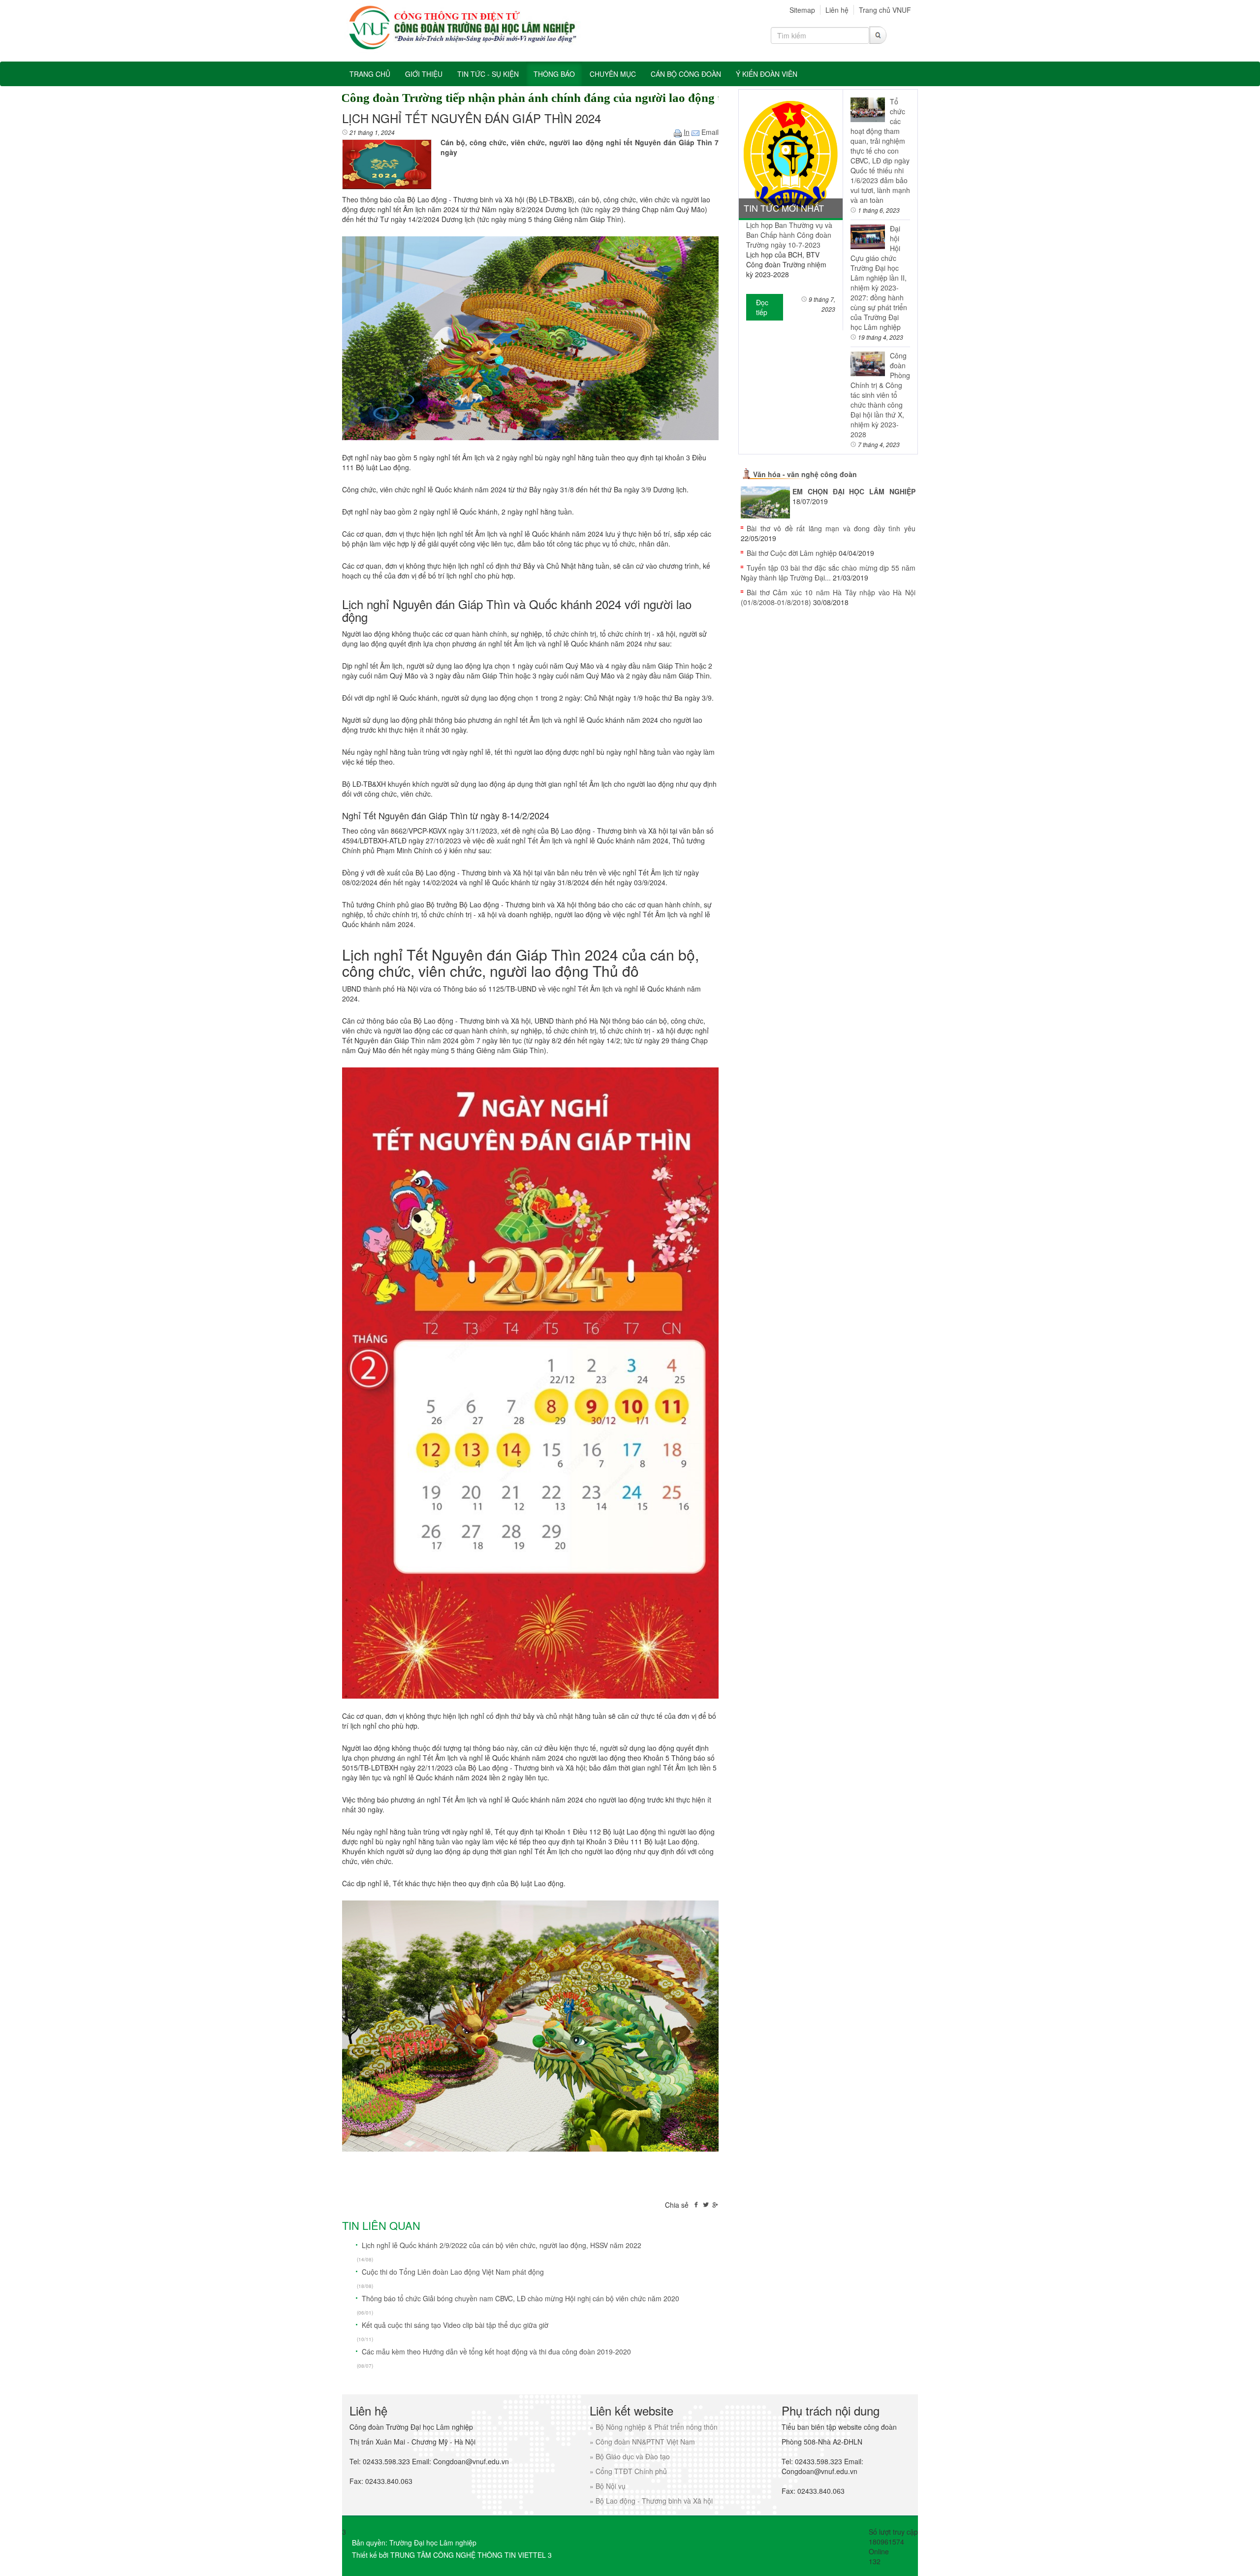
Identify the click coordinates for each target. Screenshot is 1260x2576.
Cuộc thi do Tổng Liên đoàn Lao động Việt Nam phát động (453, 2272)
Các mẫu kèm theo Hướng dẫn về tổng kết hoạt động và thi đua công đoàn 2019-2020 (496, 2351)
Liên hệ (837, 10)
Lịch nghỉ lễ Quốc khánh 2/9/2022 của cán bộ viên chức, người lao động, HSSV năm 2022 (502, 2245)
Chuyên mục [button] (613, 74)
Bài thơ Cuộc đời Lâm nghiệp (792, 553)
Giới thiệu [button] (424, 74)
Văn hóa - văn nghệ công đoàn (805, 474)
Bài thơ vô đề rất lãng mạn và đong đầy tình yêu (831, 528)
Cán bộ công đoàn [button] (686, 74)
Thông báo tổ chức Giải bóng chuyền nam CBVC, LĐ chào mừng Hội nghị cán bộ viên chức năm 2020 (520, 2298)
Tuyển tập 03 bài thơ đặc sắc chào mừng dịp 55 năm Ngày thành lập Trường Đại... (828, 573)
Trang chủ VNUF (885, 10)
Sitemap (802, 10)
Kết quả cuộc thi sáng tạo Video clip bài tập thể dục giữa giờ (455, 2325)
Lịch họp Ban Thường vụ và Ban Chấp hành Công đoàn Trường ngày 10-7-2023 (789, 235)
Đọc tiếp (762, 307)
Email (709, 132)
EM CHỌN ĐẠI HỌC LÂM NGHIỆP (854, 491)
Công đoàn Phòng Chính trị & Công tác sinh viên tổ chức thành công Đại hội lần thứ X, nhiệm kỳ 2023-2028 (880, 395)
